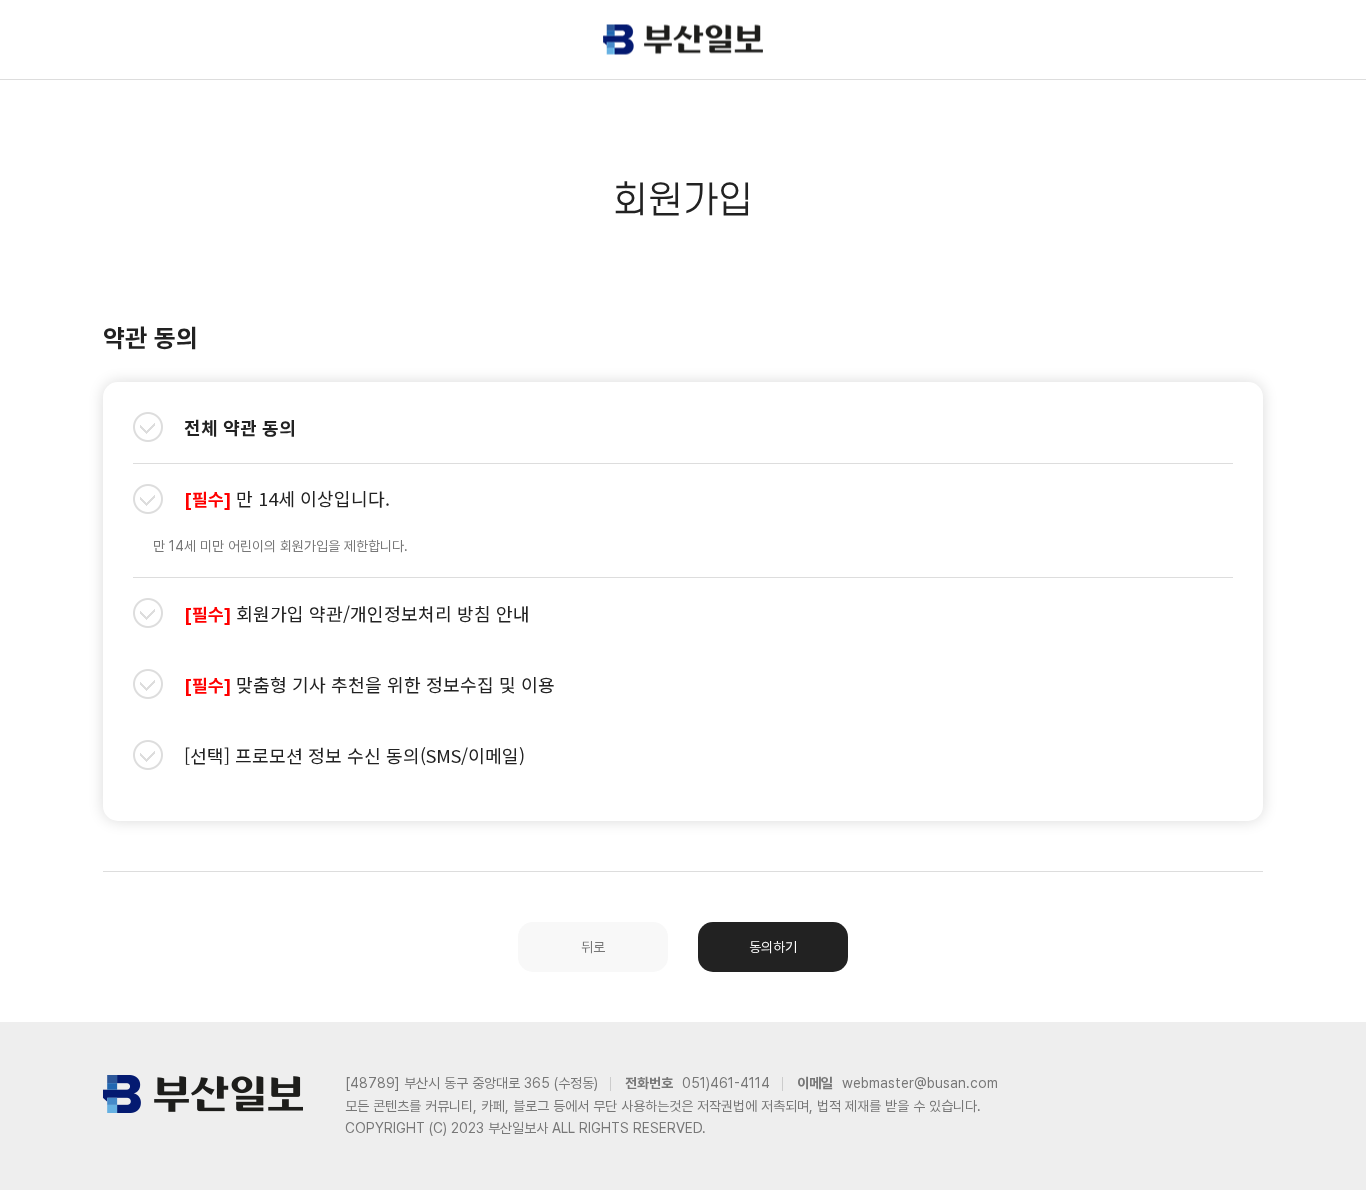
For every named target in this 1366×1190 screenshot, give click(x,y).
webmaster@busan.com (920, 1083)
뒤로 (593, 947)
